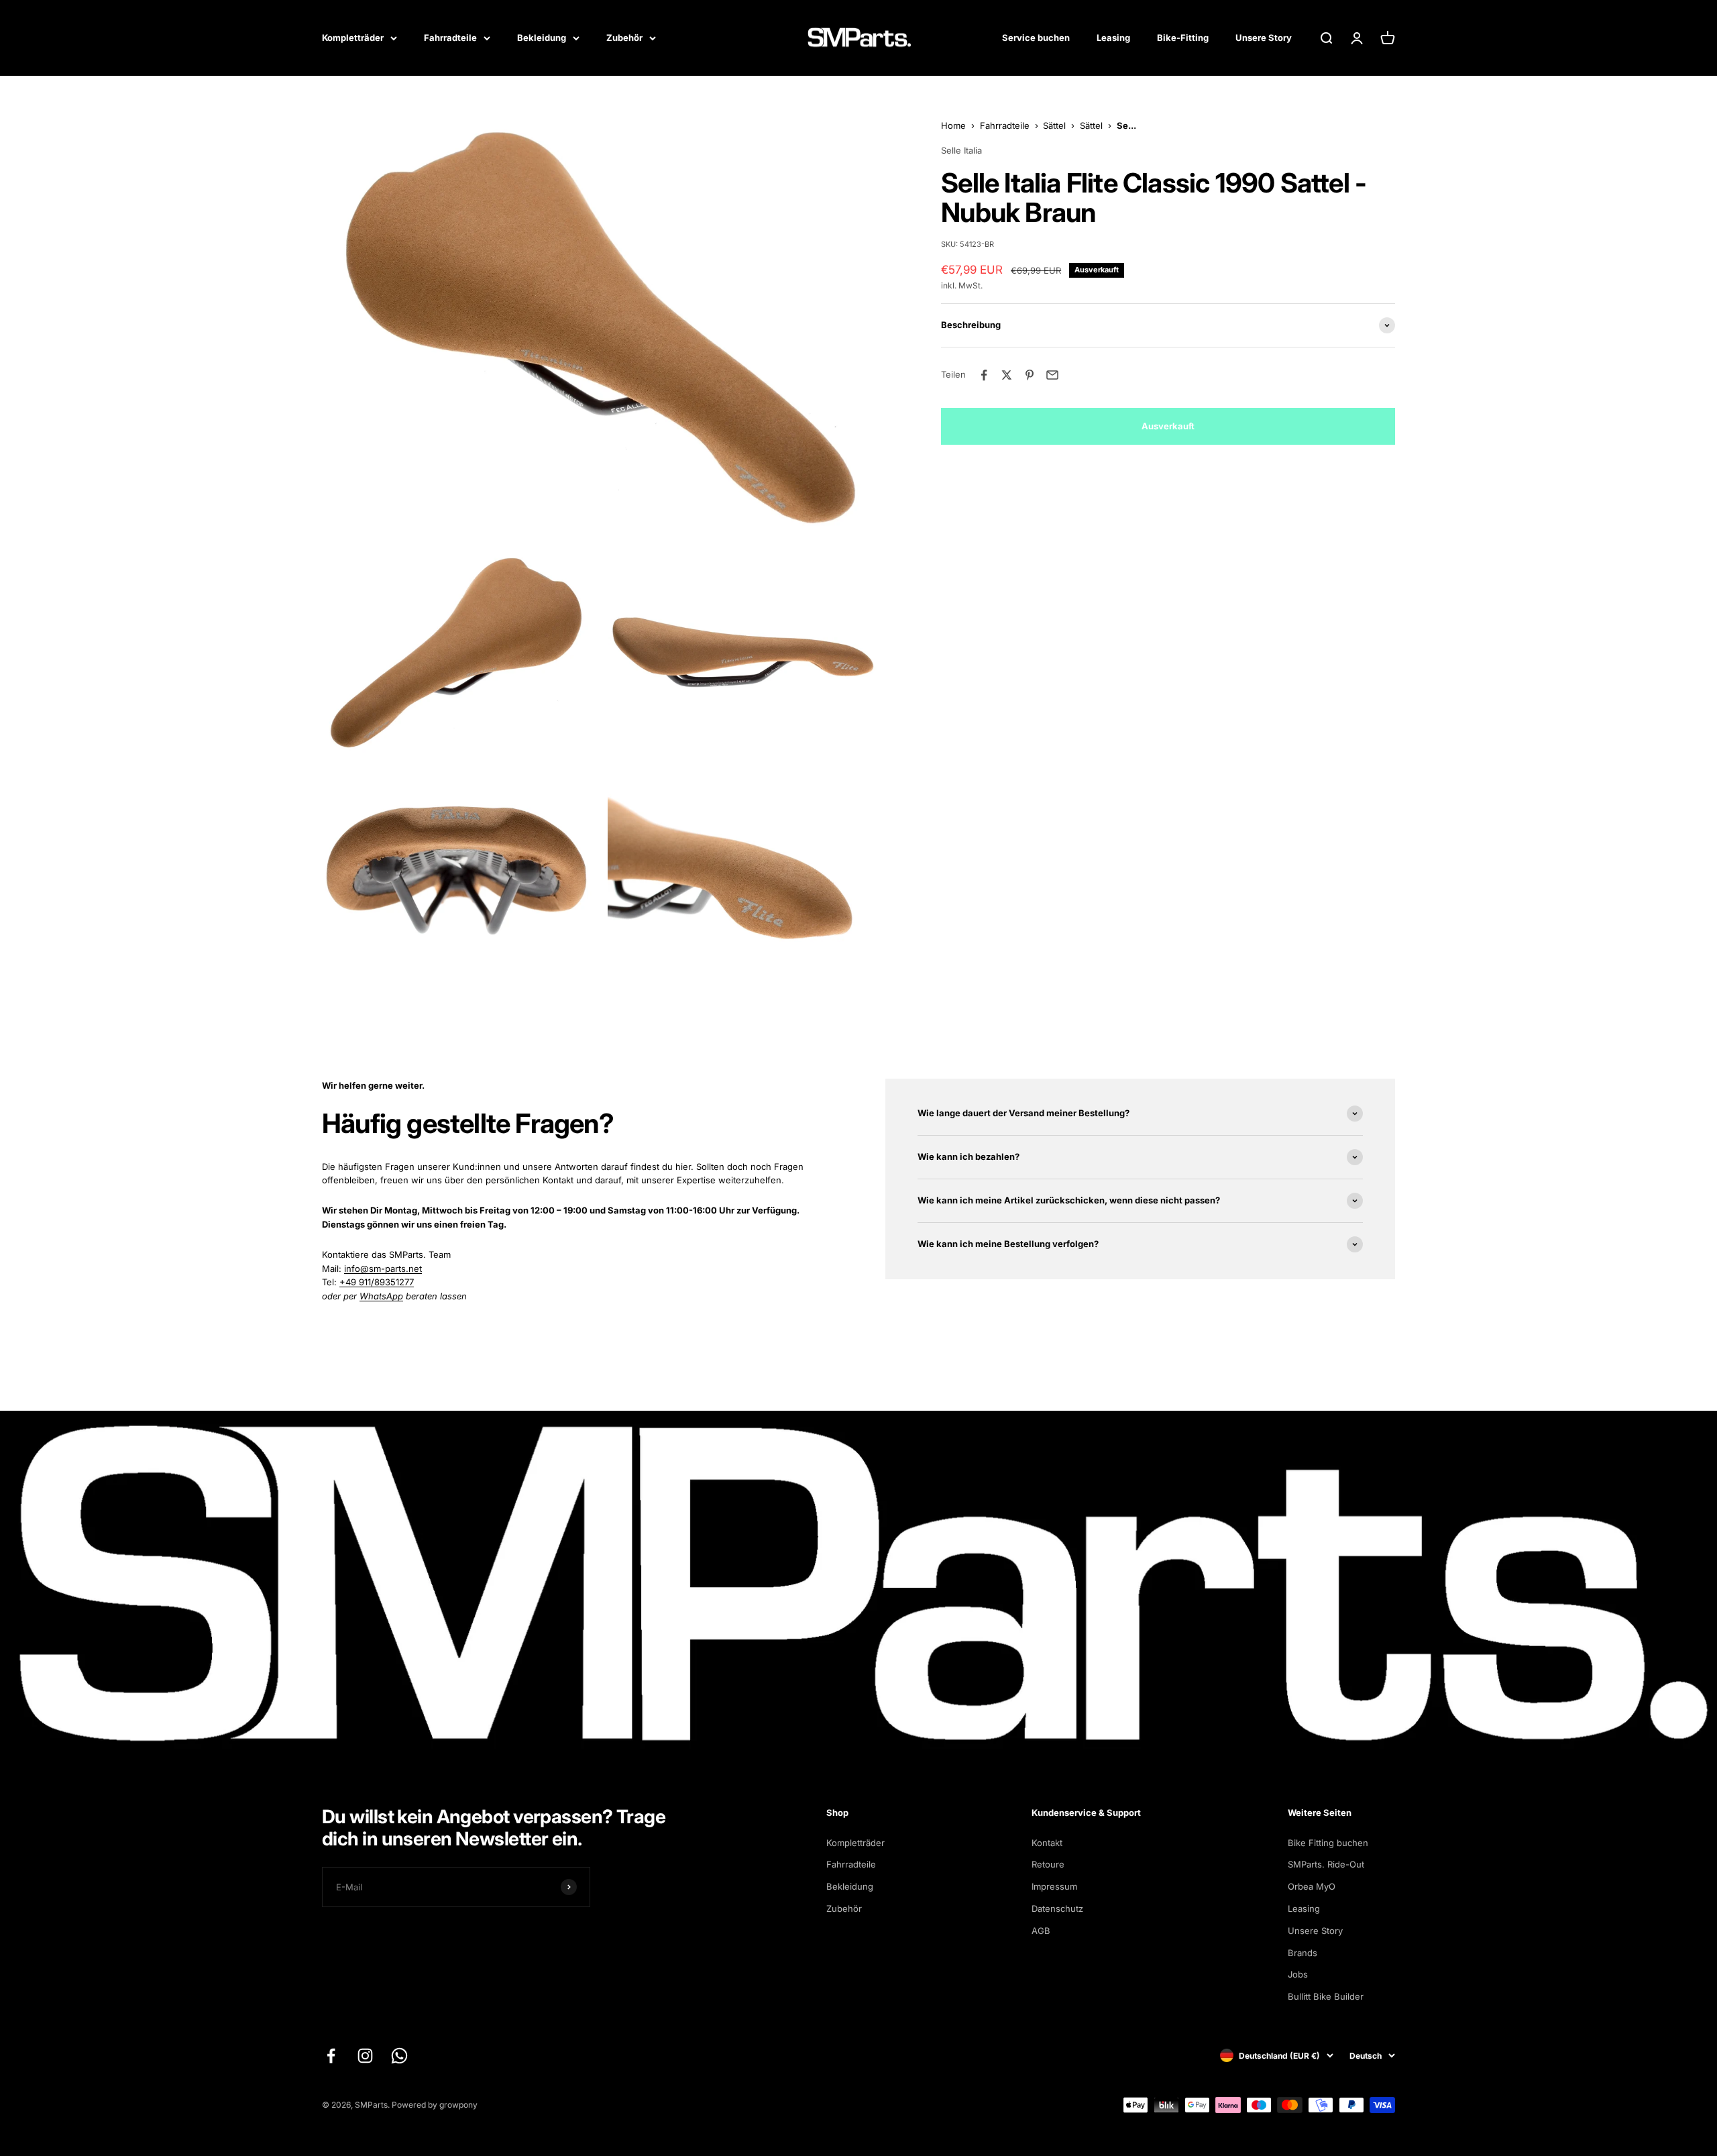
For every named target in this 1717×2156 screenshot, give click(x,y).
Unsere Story (1264, 38)
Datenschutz (1057, 1908)
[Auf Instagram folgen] (365, 2056)
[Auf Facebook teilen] (984, 375)
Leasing (1113, 38)
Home (953, 125)
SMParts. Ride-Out (1326, 1864)
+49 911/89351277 (377, 1282)
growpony (458, 2105)
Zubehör (624, 38)
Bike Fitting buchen (1328, 1843)
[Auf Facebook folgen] (331, 2056)
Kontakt (1047, 1843)
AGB (1041, 1931)
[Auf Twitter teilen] (1007, 375)
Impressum (1054, 1886)
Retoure (1048, 1864)
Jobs (1298, 1974)
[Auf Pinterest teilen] (1030, 375)
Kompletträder (353, 38)
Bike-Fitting (1183, 38)
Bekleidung (542, 38)
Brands (1303, 1953)
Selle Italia (961, 150)
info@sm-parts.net (383, 1269)
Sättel (1054, 125)
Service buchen (1036, 38)
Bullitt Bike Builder (1326, 1996)
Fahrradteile (450, 38)
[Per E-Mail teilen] (1052, 375)
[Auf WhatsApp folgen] (399, 2056)
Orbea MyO (1312, 1886)
